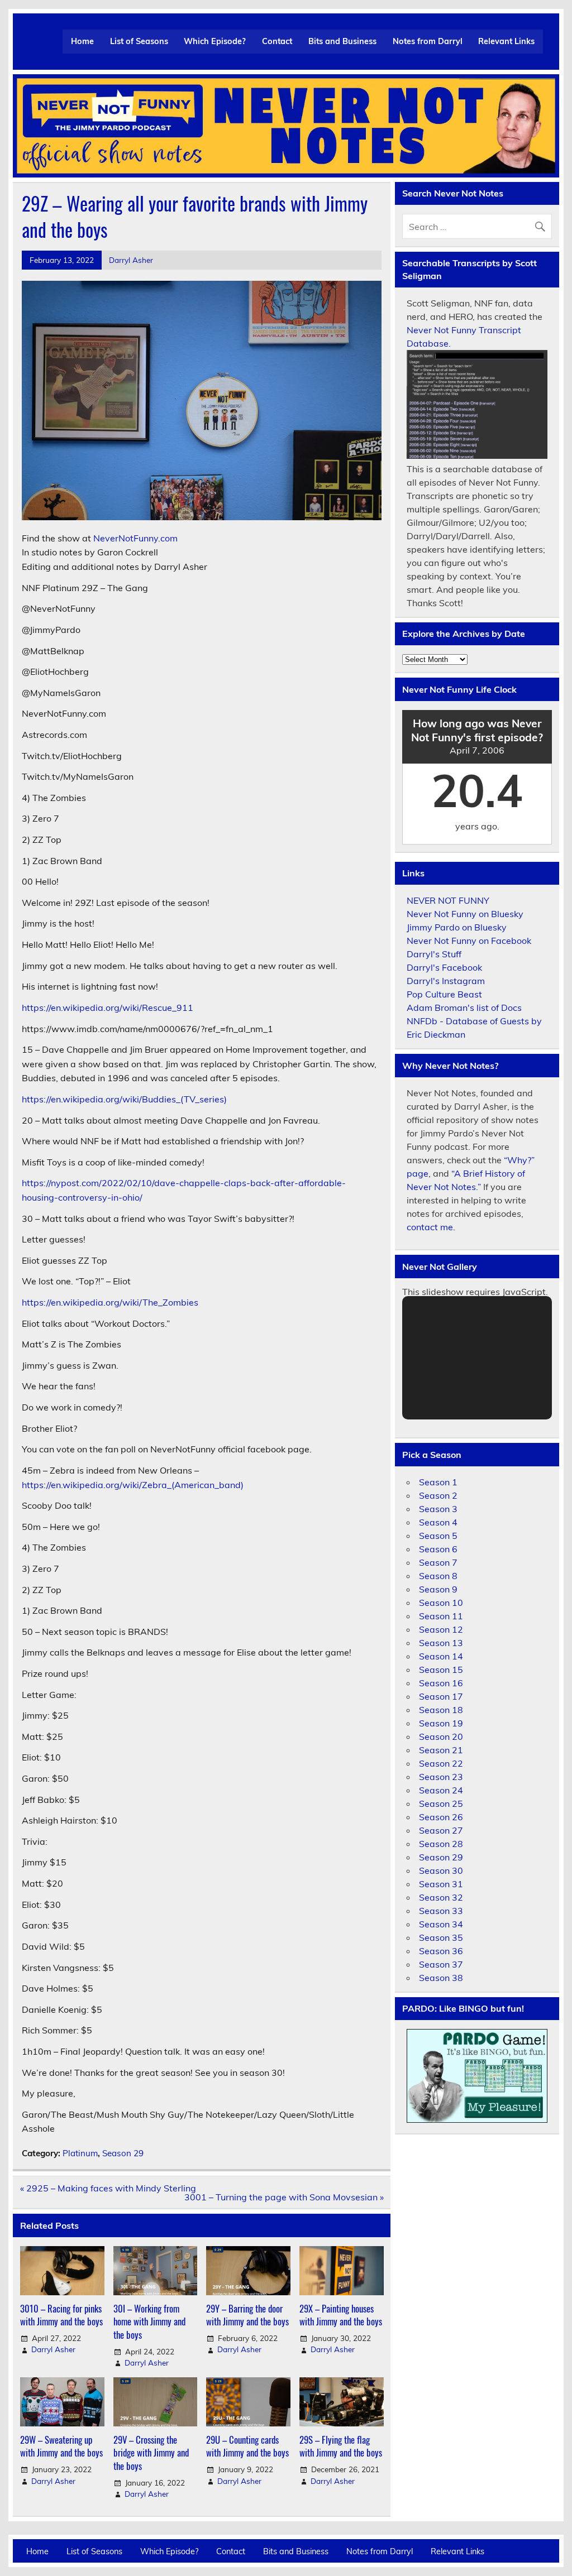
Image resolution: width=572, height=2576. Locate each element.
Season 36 (441, 1951)
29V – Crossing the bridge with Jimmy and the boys (151, 2453)
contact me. (431, 1227)
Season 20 (441, 1736)
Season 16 (441, 1683)
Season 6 (438, 1549)
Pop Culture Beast (444, 994)
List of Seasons (139, 41)
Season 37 (441, 1964)
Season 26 (441, 1817)
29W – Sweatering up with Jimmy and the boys (61, 2446)
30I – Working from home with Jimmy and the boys (149, 2321)
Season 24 (441, 1790)
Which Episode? (215, 41)
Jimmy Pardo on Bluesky (457, 927)
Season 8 (438, 1576)
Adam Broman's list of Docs (464, 1008)
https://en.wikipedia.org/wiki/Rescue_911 (108, 1008)
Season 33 (441, 1911)
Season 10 (441, 1603)
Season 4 (438, 1522)
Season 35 (441, 1937)
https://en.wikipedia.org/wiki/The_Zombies (110, 1302)
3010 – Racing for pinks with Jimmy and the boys (61, 2315)
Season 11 (441, 1616)
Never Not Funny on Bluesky (465, 914)
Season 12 (441, 1629)
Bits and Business (342, 41)
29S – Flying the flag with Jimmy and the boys (341, 2446)
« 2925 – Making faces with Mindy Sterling (108, 2188)
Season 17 (441, 1696)
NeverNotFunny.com (135, 538)
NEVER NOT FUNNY (448, 900)
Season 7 (438, 1562)
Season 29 (123, 2153)
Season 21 (441, 1750)
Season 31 (441, 1884)
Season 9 (438, 1589)
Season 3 (438, 1509)
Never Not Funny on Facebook (469, 941)
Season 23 (441, 1777)
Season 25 (441, 1803)
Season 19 (441, 1723)
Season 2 (438, 1495)
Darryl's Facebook (444, 967)
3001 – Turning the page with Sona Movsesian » (284, 2197)
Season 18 (441, 1710)
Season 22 (441, 1763)
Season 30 (441, 1870)
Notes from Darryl (428, 41)
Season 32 (441, 1897)
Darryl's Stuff (434, 954)
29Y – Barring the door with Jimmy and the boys (247, 2315)
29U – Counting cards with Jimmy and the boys (247, 2446)
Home (82, 41)
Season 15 (441, 1670)
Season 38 (441, 1978)
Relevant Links (506, 41)
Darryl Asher (131, 260)
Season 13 (441, 1643)
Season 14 (441, 1656)
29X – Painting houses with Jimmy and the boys (341, 2315)
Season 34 (441, 1924)
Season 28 (441, 1844)
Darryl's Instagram (446, 981)
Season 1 (438, 1482)
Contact (277, 41)
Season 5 (438, 1536)
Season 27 (441, 1830)
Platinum (80, 2153)
